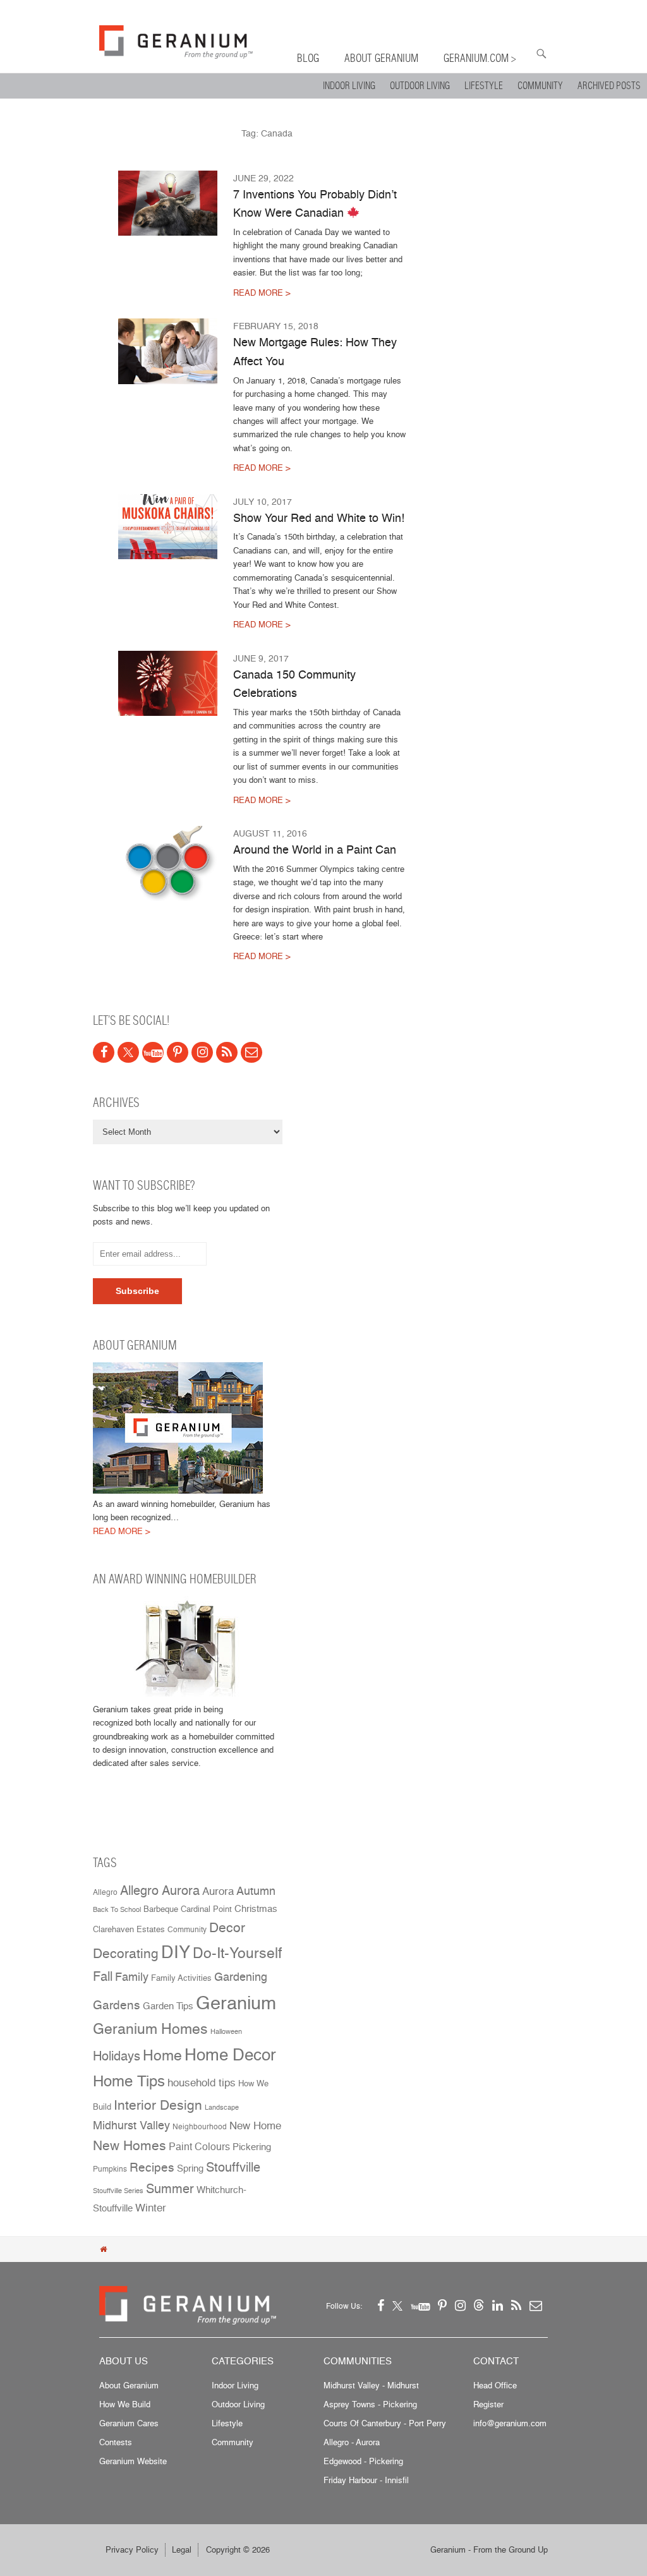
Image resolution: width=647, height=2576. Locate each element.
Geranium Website (133, 2461)
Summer (170, 2188)
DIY (176, 1952)
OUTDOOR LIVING (420, 86)
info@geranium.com (510, 2423)
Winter (151, 2207)
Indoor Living (235, 2385)
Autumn (256, 1891)
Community (187, 1930)
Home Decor (230, 2054)
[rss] (227, 1052)
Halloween (226, 2032)
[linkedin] (498, 2305)
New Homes (130, 2145)
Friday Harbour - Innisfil (366, 2480)
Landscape (222, 2107)
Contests (116, 2442)
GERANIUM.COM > (480, 58)
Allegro (105, 1892)
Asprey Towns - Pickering (370, 2404)
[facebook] (104, 1052)
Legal (182, 2549)
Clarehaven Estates (129, 1929)
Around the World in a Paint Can (315, 849)
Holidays (117, 2056)
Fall (103, 1976)
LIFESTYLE (484, 86)
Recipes (152, 2168)
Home (162, 2055)
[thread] (479, 2305)
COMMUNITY (540, 86)
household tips (202, 2083)
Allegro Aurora (160, 1890)
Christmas (256, 1908)
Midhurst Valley (131, 2125)
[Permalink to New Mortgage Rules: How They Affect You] (168, 351)
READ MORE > (262, 293)
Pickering (252, 2147)
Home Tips (129, 2081)
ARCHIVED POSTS (609, 86)
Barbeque (161, 1909)
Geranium (236, 2002)
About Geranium (129, 2385)
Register (488, 2404)
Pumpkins (110, 2169)
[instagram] (202, 1052)
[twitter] (128, 1052)
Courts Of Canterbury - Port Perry (385, 2423)
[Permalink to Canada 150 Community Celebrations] (168, 684)
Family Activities (181, 1978)
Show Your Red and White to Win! (319, 517)
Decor (227, 1927)
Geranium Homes (150, 2029)
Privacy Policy (132, 2549)
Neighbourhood (200, 2127)
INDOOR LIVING (349, 86)
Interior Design (158, 2105)
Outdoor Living (238, 2404)
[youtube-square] (153, 1052)
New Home (255, 2125)
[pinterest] (178, 1052)
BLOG (308, 58)
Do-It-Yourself (237, 1953)
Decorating (126, 1953)
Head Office (495, 2385)
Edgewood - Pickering (363, 2461)
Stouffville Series (118, 2191)
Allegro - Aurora (352, 2442)
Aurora (218, 1891)
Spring (190, 2168)
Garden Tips (168, 2006)
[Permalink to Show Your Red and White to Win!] (168, 527)
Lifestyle (227, 2423)
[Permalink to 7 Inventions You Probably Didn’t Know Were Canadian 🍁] (168, 203)
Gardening (241, 1977)
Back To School (117, 1910)
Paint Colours (199, 2147)
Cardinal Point (206, 1909)
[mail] (251, 1052)
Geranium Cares (129, 2423)
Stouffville (233, 2167)
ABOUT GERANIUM (381, 58)
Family (132, 1976)
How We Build (125, 2404)
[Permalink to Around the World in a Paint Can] (168, 863)
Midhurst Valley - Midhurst (371, 2385)
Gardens (117, 2005)
